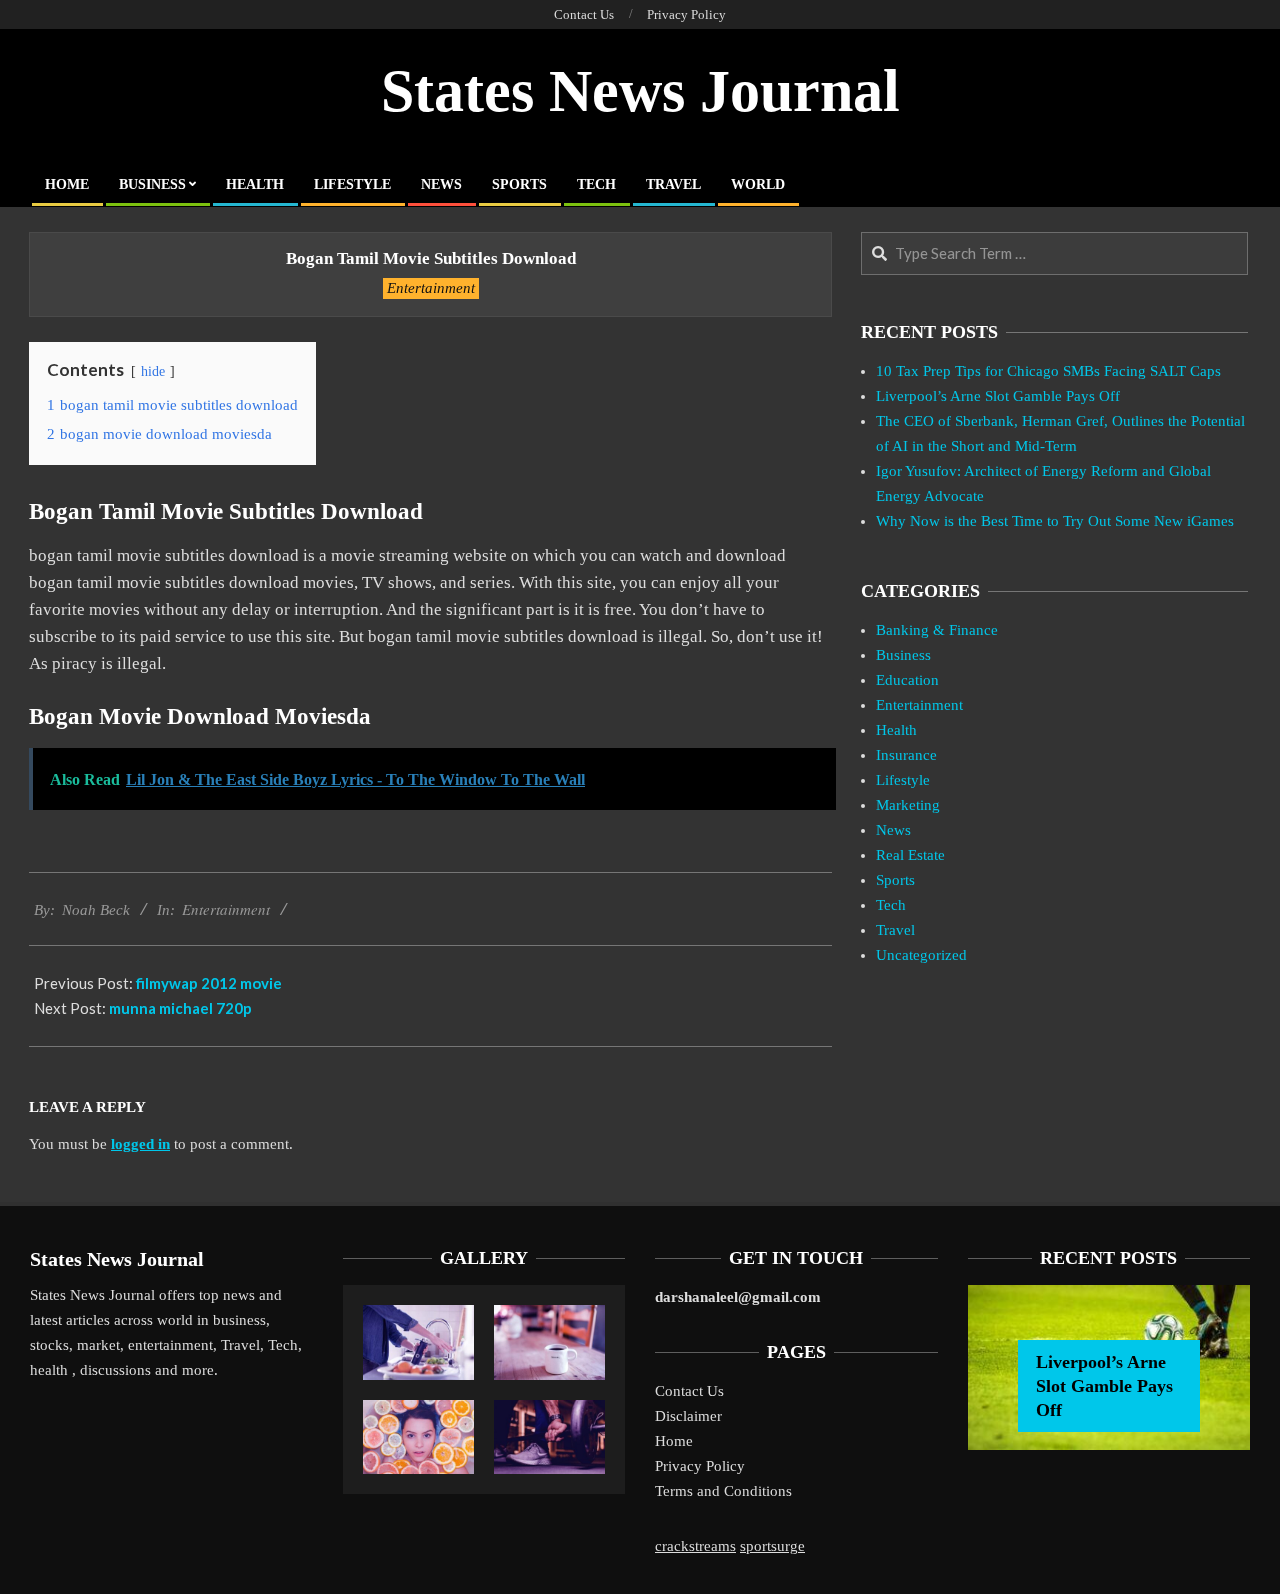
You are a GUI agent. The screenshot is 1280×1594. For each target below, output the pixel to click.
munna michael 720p (180, 1008)
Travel (895, 930)
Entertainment (431, 288)
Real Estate (910, 855)
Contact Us (689, 1391)
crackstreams (695, 1546)
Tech (891, 905)
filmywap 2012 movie (209, 983)
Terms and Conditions (723, 1491)
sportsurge (772, 1546)
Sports (895, 880)
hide (153, 371)
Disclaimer (688, 1416)
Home (674, 1441)
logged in (140, 1144)
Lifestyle (903, 780)
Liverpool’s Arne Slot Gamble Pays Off (998, 396)
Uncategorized (921, 955)
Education (907, 680)
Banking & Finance (937, 630)
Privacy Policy (700, 1466)
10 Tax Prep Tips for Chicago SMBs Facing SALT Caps (1048, 371)
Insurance (906, 755)
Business (903, 655)
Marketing (908, 805)
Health (896, 730)
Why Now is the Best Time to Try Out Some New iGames (1055, 521)
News (893, 830)
